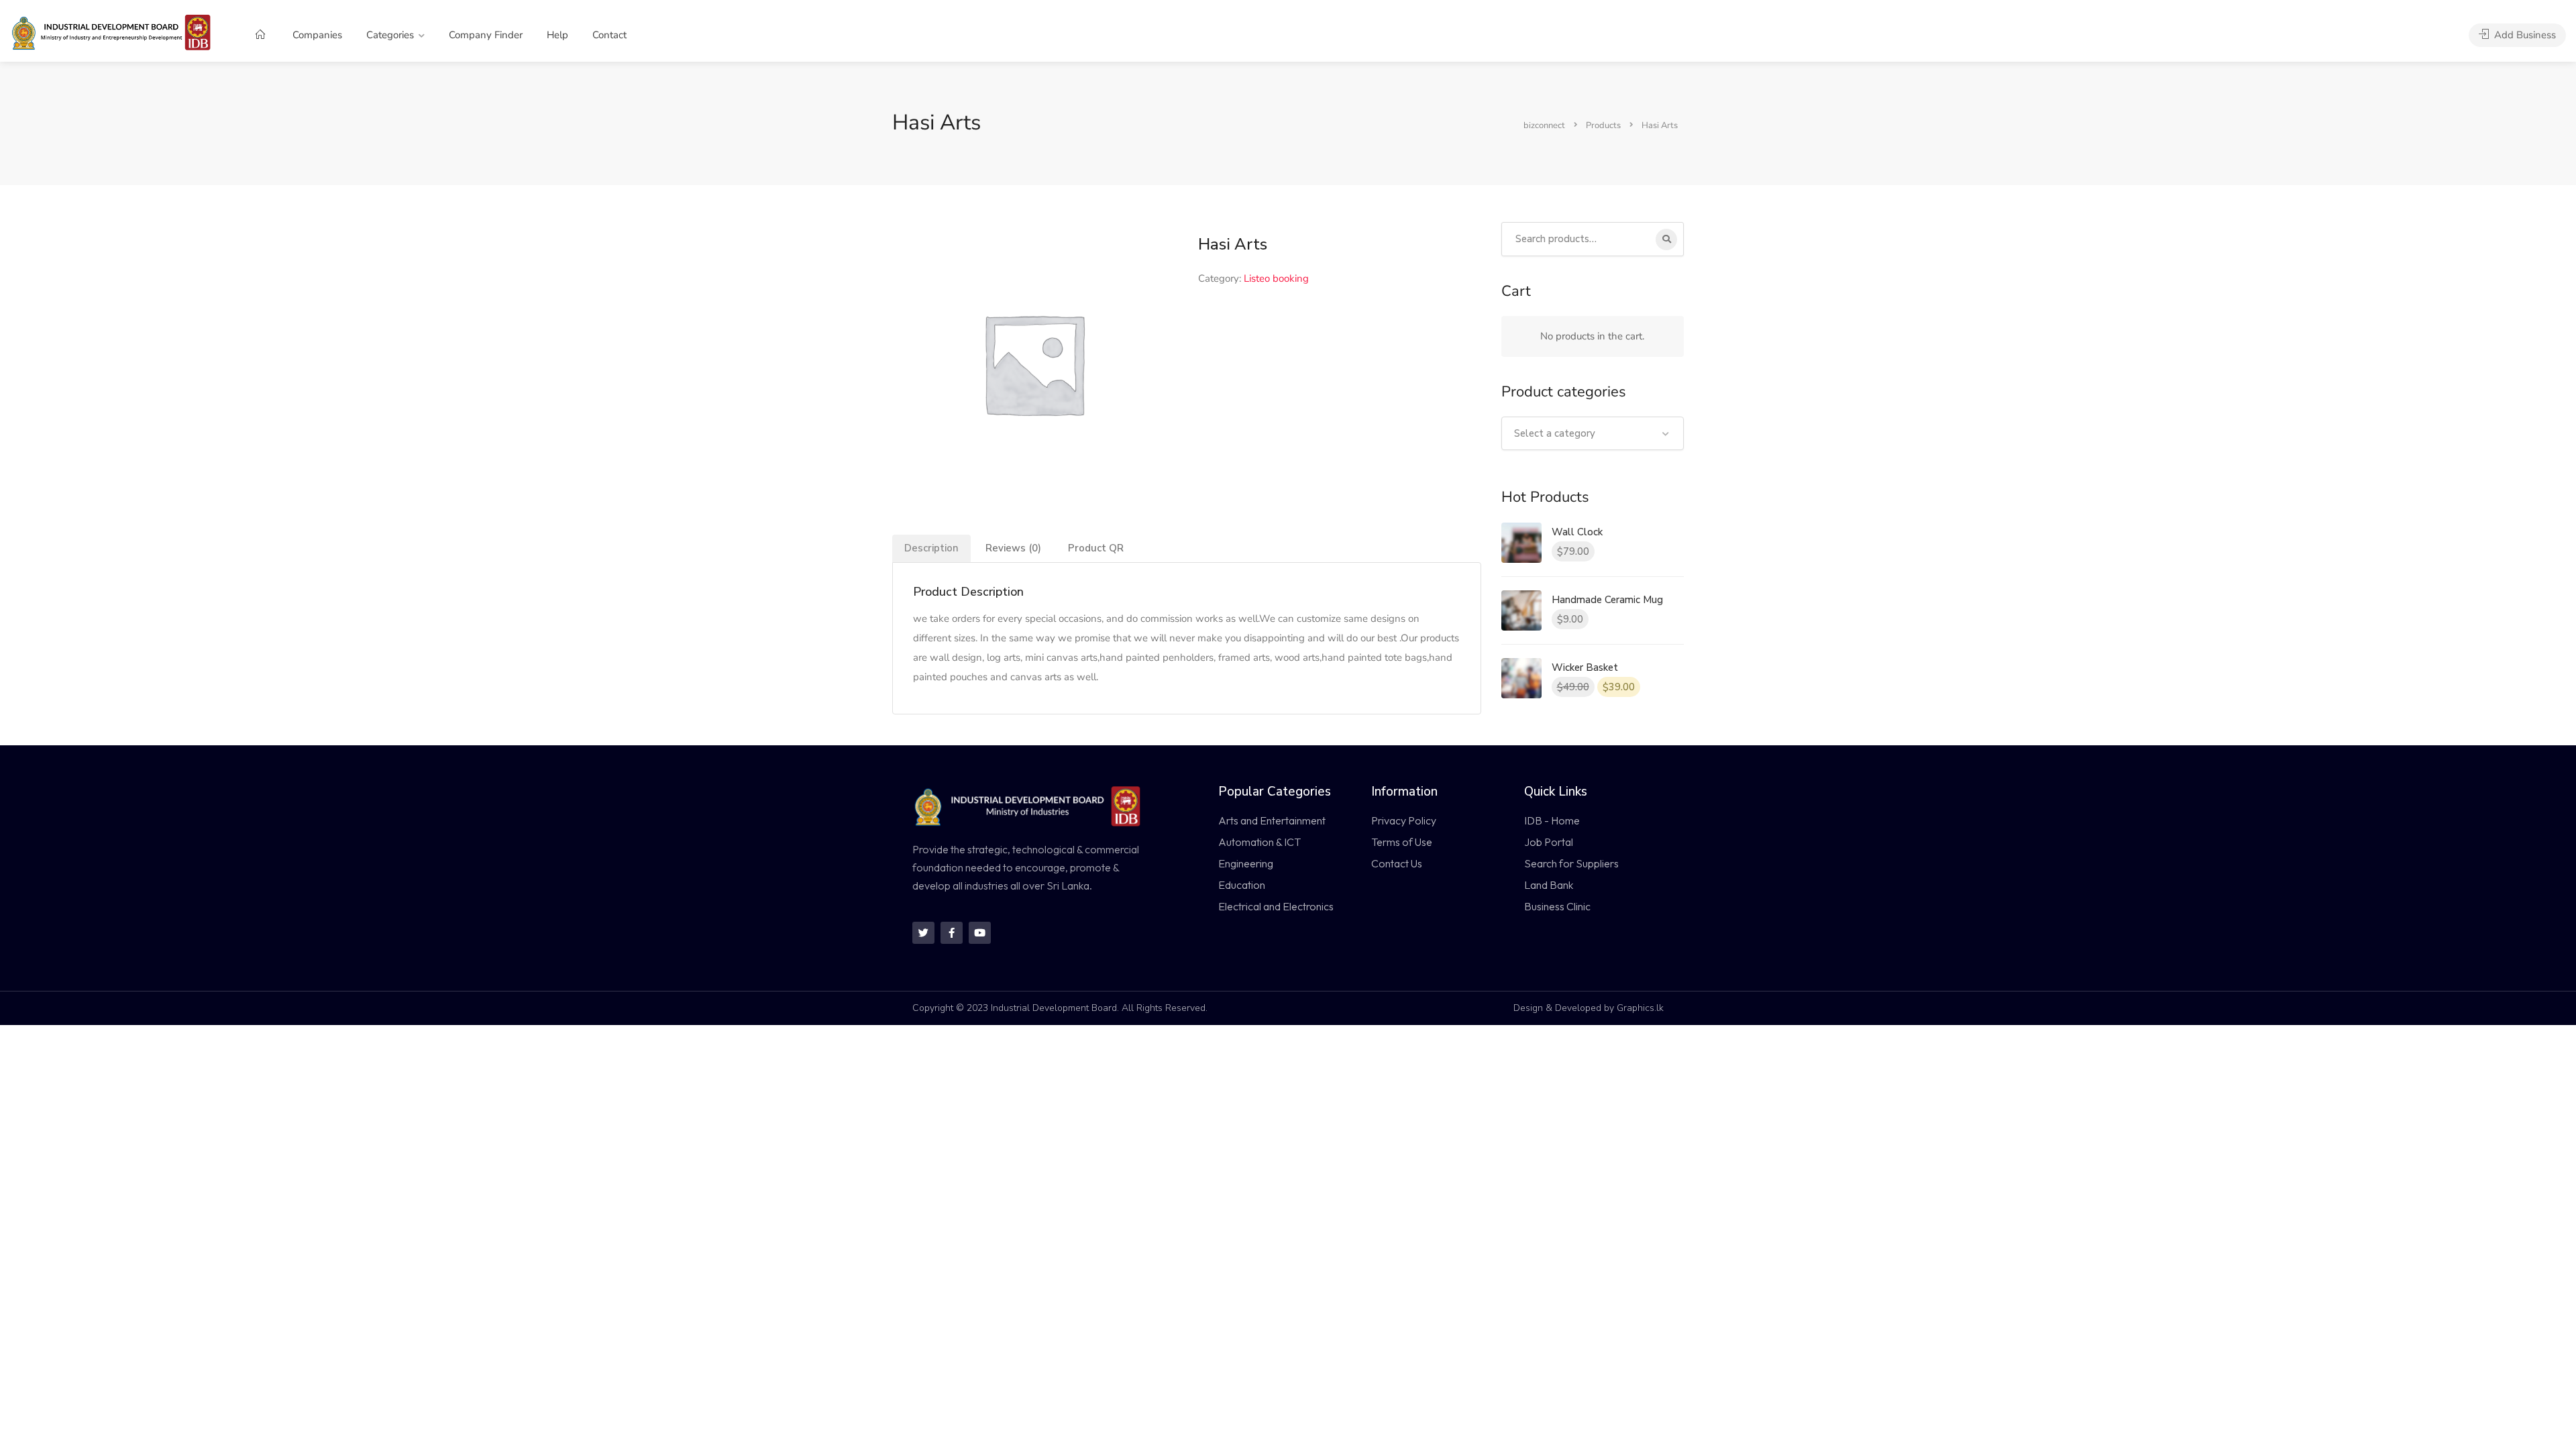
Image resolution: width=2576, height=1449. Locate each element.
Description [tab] (931, 548)
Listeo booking (1276, 278)
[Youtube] (980, 933)
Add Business (2524, 35)
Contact (609, 35)
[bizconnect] (115, 32)
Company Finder (486, 35)
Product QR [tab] (1096, 548)
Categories (390, 35)
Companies (317, 35)
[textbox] (1593, 433)
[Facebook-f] (952, 933)
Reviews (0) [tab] (1013, 548)
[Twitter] (923, 933)
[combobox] (1593, 433)
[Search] (1666, 239)
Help (557, 35)
